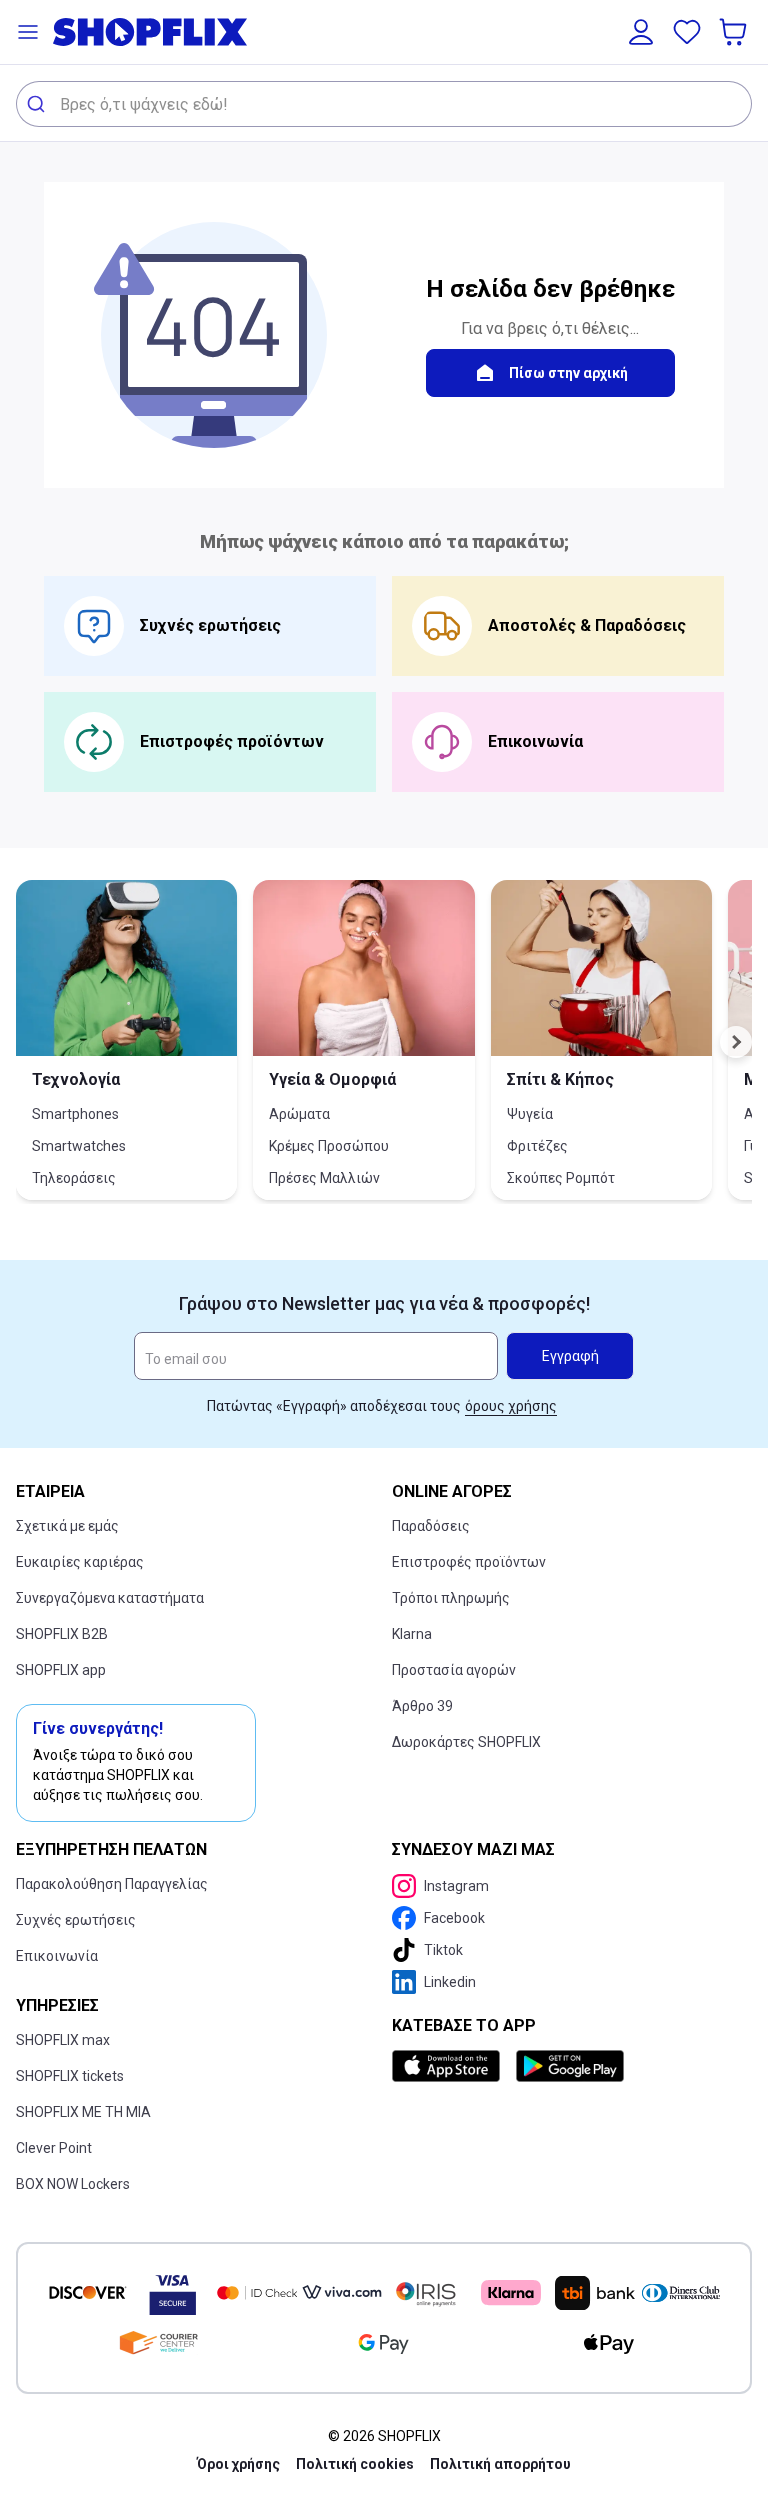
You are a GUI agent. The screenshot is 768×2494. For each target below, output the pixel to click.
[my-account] (641, 32)
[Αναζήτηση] (38, 104)
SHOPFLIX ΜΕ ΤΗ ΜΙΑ (83, 2112)
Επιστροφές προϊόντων (469, 1562)
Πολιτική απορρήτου (500, 2464)
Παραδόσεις (431, 1526)
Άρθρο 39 (422, 1706)
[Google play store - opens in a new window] (570, 2066)
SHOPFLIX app (61, 1670)
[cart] (735, 32)
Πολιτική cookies (355, 2464)
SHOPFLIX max (63, 2040)
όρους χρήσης (511, 1406)
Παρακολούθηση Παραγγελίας (112, 1884)
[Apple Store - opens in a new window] (450, 2066)
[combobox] (384, 104)
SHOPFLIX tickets (70, 2076)
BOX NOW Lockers (73, 2184)
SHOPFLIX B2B (62, 1634)
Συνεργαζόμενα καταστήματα (110, 1598)
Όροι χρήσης (238, 2464)
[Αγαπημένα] (687, 32)
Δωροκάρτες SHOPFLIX (466, 1742)
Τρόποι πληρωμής (451, 1598)
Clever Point (54, 2148)
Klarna (412, 1634)
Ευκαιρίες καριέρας (80, 1562)
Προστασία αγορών (454, 1670)
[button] (28, 32)
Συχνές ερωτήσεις (76, 1920)
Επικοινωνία (57, 1956)
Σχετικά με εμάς (67, 1526)
